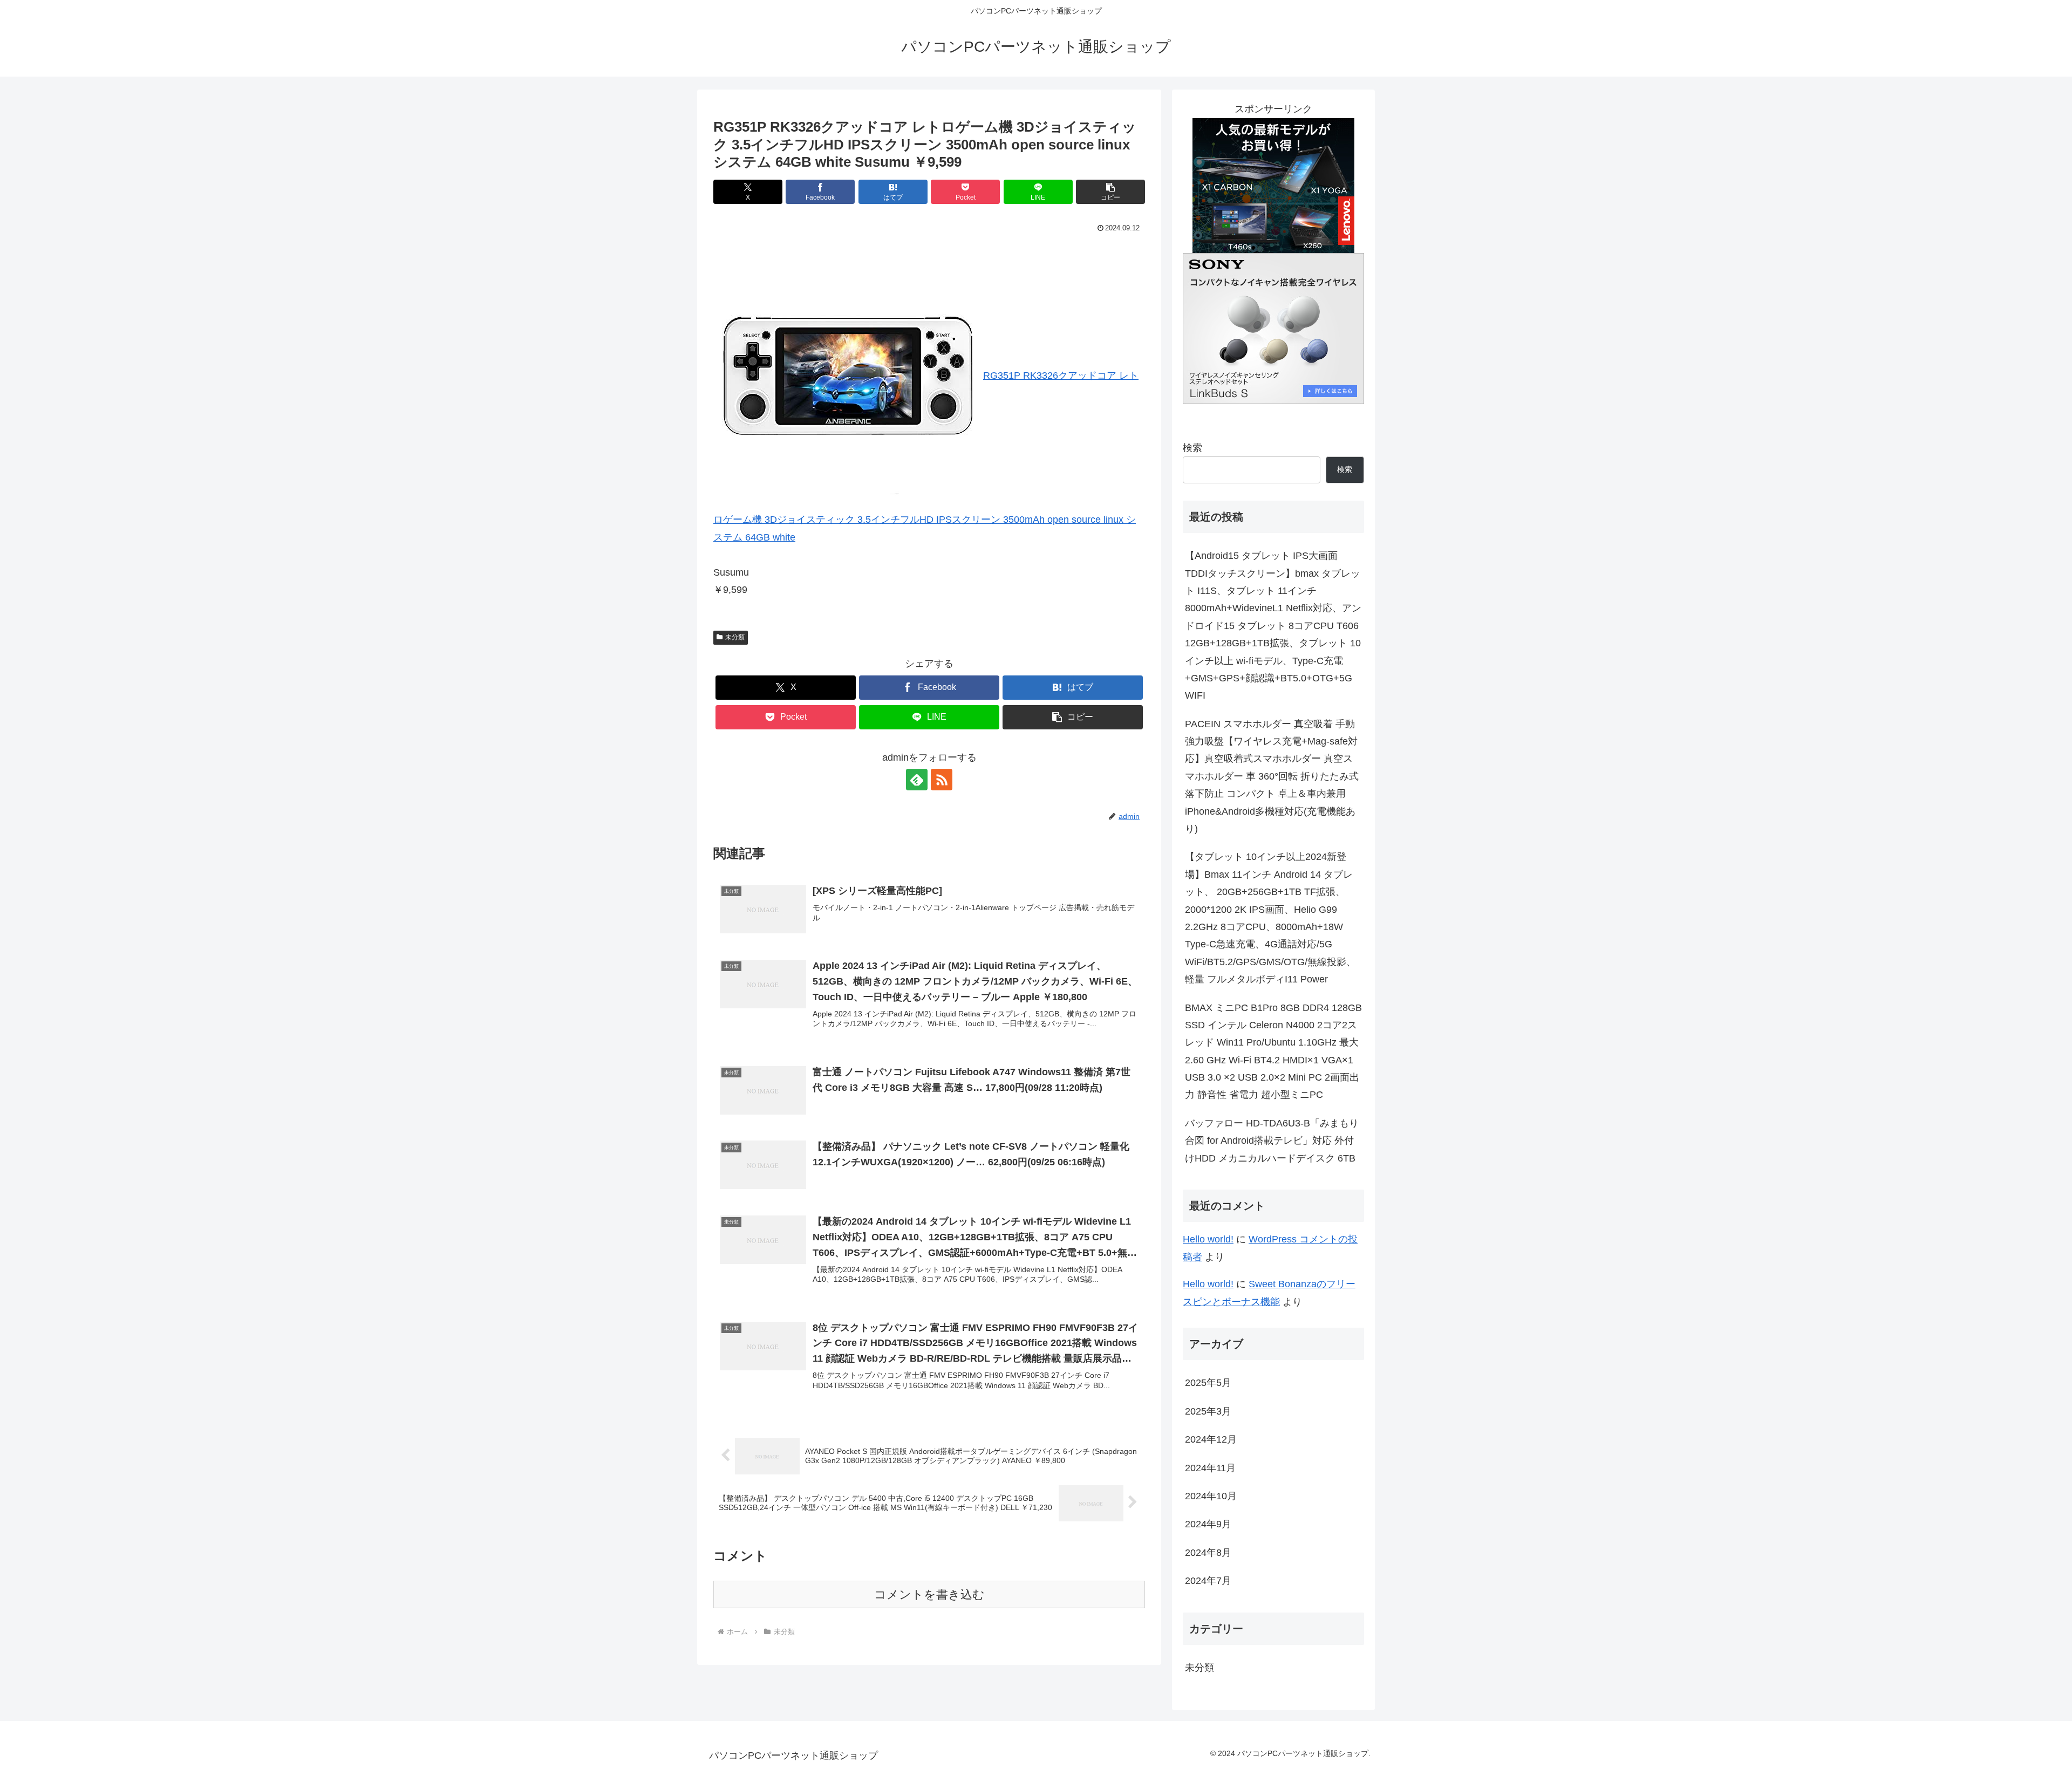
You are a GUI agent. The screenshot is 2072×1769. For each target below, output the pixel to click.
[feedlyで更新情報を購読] (917, 780)
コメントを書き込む (929, 1594)
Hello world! (1208, 1239)
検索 (1192, 448)
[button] (1110, 192)
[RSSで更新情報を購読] (942, 780)
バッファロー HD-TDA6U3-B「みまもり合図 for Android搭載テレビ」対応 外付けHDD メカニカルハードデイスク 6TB (1272, 1141)
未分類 (735, 637)
